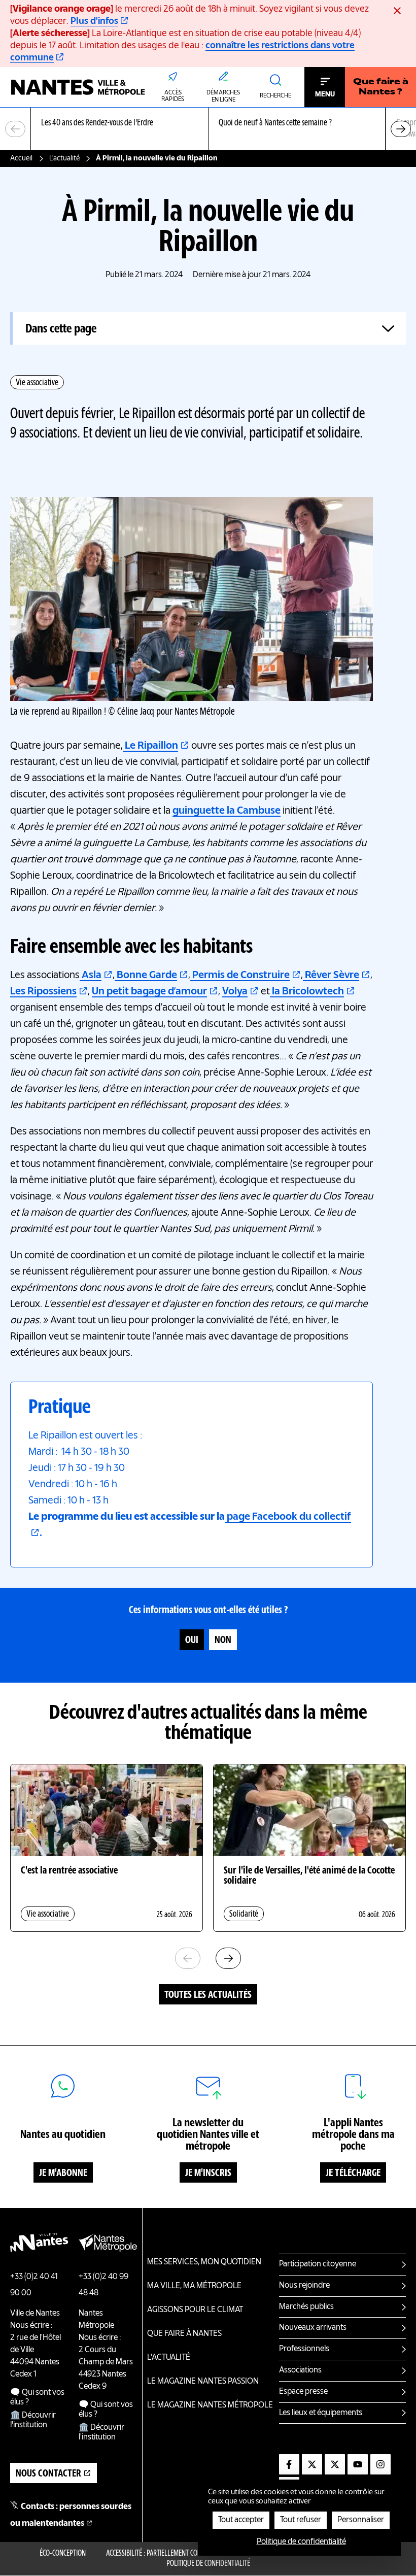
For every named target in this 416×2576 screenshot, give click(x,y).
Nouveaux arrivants (313, 2328)
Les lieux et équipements (321, 2413)
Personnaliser (361, 2520)
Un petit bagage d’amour (149, 992)
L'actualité (64, 158)
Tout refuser (301, 2520)
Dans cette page (61, 329)
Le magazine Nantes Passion (203, 2382)
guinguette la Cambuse (227, 811)
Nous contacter (48, 2474)
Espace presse (303, 2392)
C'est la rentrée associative (69, 1871)
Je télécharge (353, 2173)
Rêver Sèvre (331, 976)
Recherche (275, 96)
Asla (91, 976)
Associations (300, 2370)
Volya (235, 992)
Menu (325, 94)
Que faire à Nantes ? (381, 87)
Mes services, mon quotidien (204, 2262)
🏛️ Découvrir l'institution (33, 2420)
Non (223, 1641)
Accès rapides (173, 96)
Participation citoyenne (318, 2264)
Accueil (21, 158)
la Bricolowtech (307, 992)
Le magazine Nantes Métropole (210, 2405)
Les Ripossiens (43, 992)
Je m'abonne (63, 2173)
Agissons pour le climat (195, 2310)
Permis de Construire (240, 976)
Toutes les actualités (208, 1995)
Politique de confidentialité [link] (301, 2542)
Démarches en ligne (223, 96)
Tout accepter (241, 2520)
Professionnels (304, 2349)
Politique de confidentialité (208, 2564)
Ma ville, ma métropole (194, 2286)
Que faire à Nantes (184, 2334)
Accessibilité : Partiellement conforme (163, 2554)
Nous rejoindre (304, 2286)
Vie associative (37, 383)
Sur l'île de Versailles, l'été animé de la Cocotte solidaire (309, 1876)
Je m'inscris (208, 2173)
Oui (192, 1641)
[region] (208, 129)
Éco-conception (63, 2554)
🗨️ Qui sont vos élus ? (37, 2398)
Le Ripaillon (150, 746)
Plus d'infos (94, 21)
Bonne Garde (146, 976)
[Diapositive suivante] (401, 129)
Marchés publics (306, 2307)
